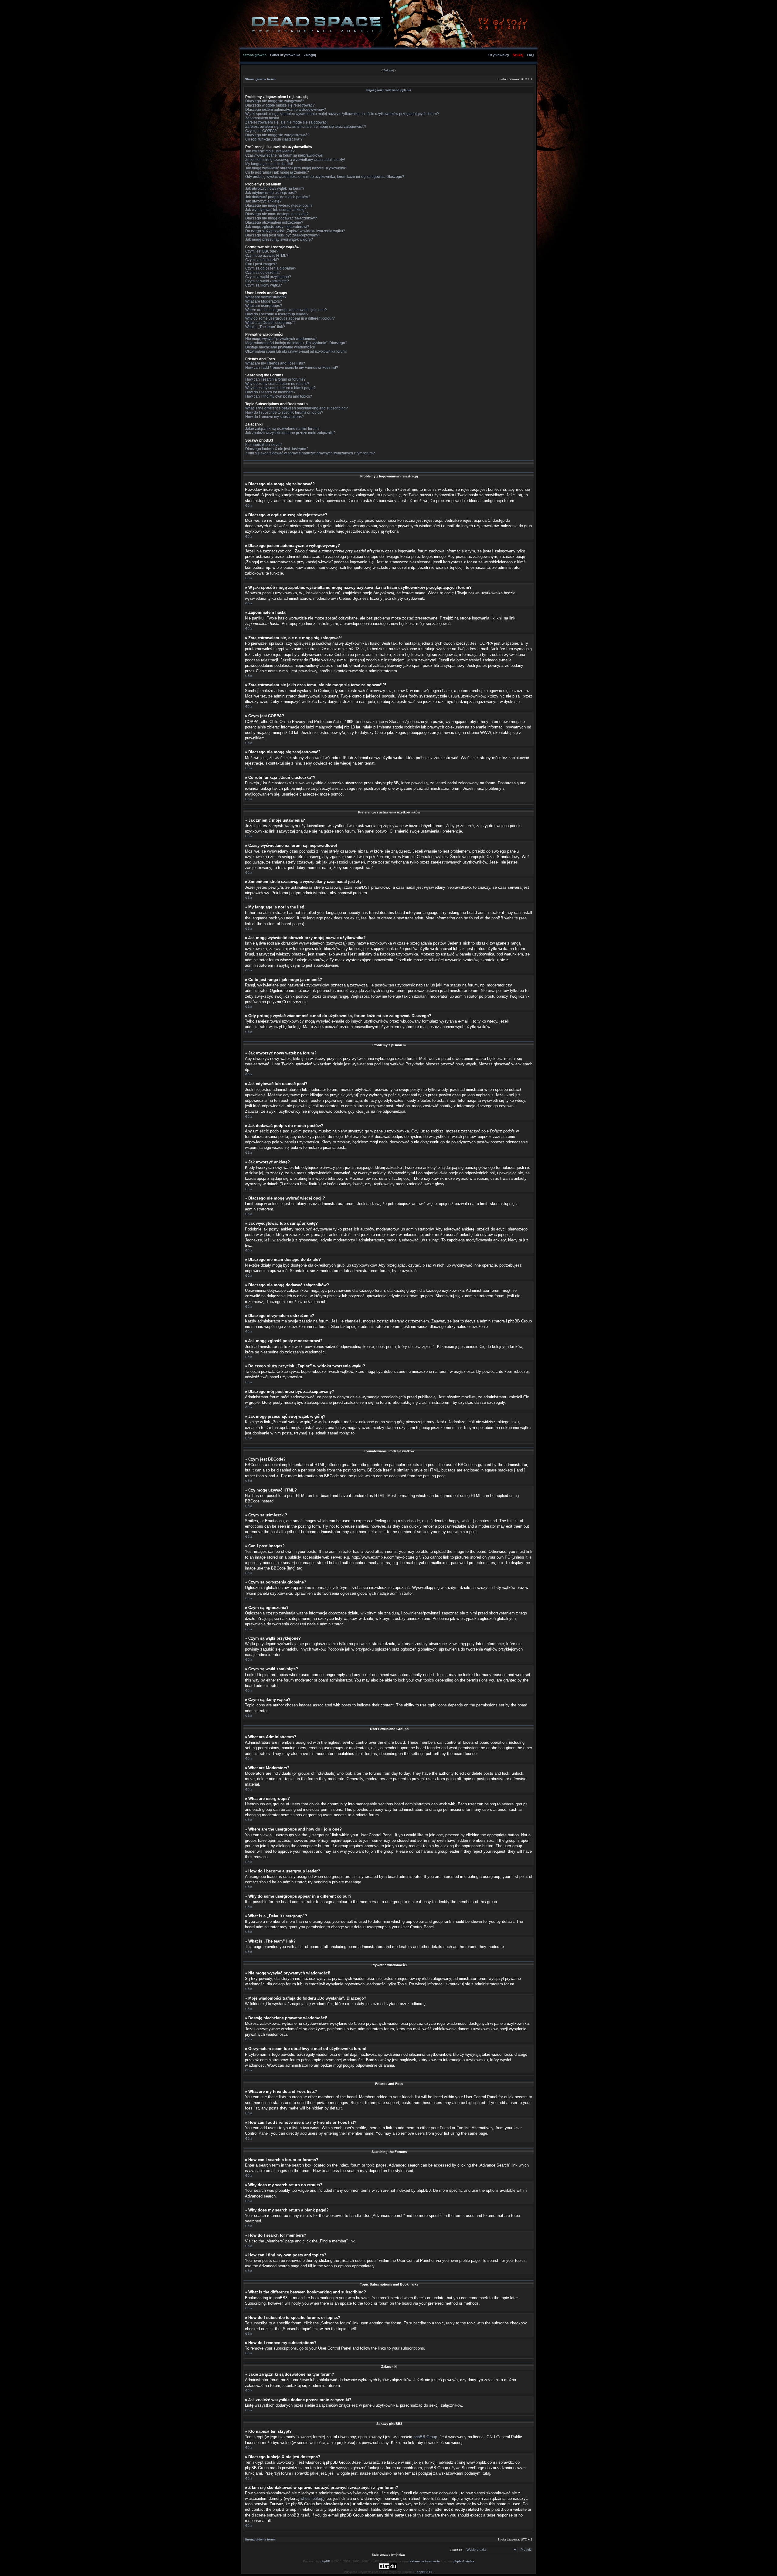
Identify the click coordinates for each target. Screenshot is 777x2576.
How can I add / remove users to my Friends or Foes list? (292, 368)
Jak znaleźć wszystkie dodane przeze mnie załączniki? (290, 433)
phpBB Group (425, 2437)
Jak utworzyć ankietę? (263, 201)
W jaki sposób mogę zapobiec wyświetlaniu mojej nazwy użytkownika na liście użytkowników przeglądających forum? (342, 114)
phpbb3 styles (464, 2561)
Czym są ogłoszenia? (263, 273)
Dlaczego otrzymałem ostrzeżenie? (274, 222)
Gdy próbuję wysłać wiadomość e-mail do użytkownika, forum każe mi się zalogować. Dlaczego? (325, 177)
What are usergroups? (264, 306)
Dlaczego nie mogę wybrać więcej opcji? (279, 205)
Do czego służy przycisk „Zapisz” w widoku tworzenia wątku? (295, 231)
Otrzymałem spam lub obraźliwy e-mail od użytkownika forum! (296, 351)
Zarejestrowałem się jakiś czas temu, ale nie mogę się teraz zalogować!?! (305, 127)
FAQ (530, 55)
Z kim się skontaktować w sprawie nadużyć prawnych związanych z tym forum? (310, 453)
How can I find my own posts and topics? (279, 396)
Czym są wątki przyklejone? (268, 277)
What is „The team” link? (265, 327)
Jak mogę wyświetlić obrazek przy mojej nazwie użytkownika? (296, 168)
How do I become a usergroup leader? (277, 314)
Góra (249, 506)
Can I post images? (261, 264)
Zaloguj (310, 55)
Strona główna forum (260, 79)
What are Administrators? (266, 297)
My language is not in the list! (269, 164)
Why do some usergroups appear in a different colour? (290, 318)
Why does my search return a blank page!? (280, 388)
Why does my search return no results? (277, 384)
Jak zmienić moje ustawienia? (270, 151)
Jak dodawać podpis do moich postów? (278, 197)
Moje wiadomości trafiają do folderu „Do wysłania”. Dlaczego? (296, 343)
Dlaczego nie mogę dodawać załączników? (281, 218)
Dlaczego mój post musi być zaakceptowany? (283, 235)
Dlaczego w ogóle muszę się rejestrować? (280, 105)
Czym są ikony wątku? (264, 285)
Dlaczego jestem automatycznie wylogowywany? (286, 110)
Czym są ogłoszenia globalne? (271, 268)
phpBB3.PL (425, 2572)
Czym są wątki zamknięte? (267, 281)
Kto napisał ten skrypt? (264, 445)
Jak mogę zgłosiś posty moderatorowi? (277, 227)
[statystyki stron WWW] (388, 2569)
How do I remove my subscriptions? (275, 417)
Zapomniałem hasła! (262, 118)
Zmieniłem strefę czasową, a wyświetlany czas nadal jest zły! (295, 160)
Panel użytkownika (285, 55)
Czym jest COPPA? (261, 131)
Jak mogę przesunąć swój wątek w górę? (279, 239)
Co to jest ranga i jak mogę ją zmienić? (277, 172)
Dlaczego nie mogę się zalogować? (275, 101)
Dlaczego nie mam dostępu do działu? (277, 214)
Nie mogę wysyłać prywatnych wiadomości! (281, 339)
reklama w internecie (424, 2561)
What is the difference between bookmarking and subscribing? (297, 408)
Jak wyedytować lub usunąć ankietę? (276, 210)
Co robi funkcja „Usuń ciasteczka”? (274, 139)
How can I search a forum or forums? (275, 379)
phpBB (325, 2561)
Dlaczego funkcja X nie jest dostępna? (277, 449)
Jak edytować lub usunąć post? (271, 193)
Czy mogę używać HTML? (267, 256)
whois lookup (312, 2498)
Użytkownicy (499, 55)
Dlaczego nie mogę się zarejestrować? (277, 135)
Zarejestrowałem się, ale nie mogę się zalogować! (286, 122)
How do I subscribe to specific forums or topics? (284, 412)
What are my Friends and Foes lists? (275, 363)
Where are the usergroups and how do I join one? (286, 310)
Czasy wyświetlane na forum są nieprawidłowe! (284, 155)
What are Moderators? (264, 301)
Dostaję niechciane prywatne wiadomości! (280, 347)
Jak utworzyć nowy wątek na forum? (275, 188)
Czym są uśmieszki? (262, 260)
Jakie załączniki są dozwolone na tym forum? (282, 429)
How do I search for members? (270, 392)
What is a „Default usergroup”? (270, 323)
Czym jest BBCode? (262, 251)
